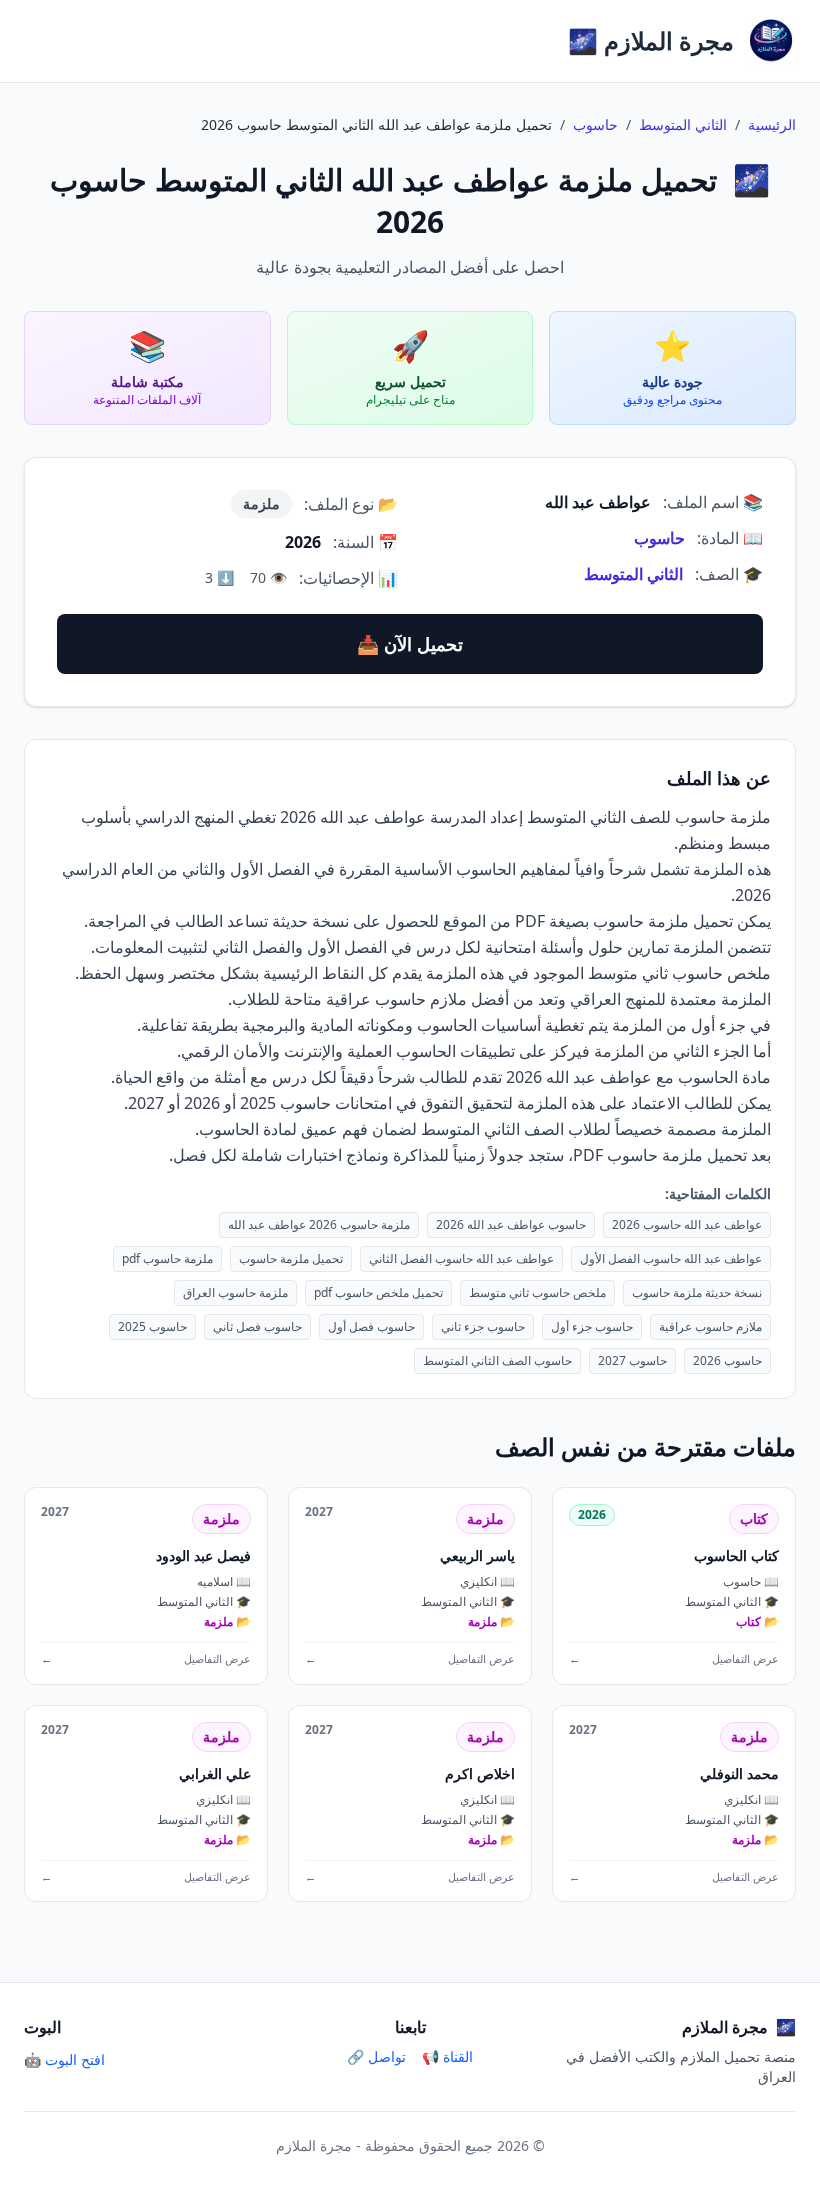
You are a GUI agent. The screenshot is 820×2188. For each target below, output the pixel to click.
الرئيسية (772, 124)
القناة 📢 (447, 2056)
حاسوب (595, 124)
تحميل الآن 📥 (410, 644)
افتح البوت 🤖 (64, 2059)
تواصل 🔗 (376, 2056)
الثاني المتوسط (683, 124)
